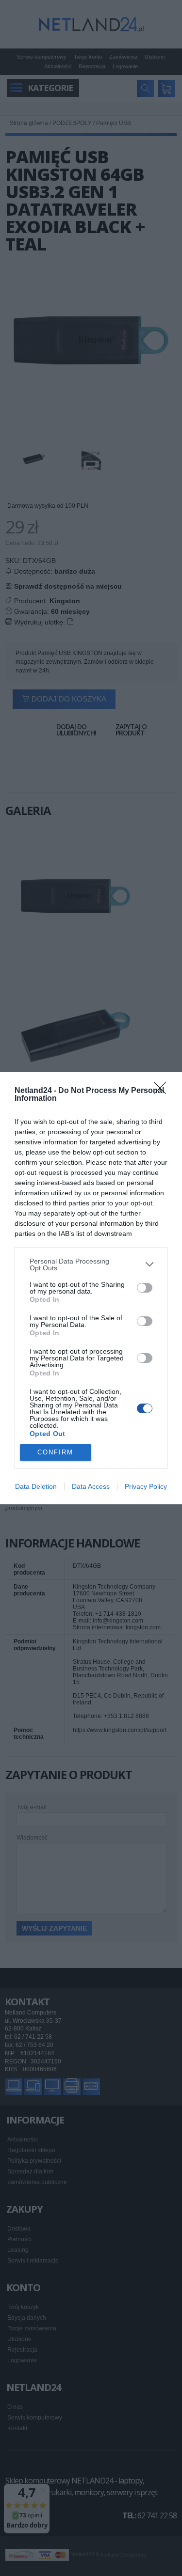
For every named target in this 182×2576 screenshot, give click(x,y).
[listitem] (91, 1265)
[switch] (145, 1288)
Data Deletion (36, 1486)
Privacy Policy (146, 1486)
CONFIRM (55, 1452)
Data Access (91, 1486)
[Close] (163, 1091)
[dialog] (91, 1288)
